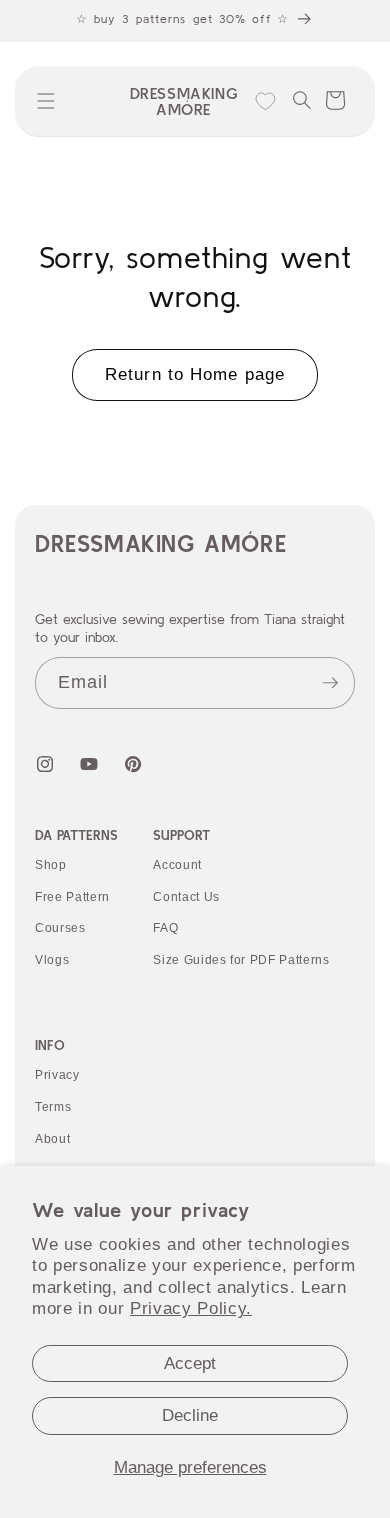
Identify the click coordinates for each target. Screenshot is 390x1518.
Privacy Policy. (191, 1308)
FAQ (165, 928)
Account (177, 865)
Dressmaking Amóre (160, 543)
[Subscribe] (330, 683)
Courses (60, 928)
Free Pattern (72, 897)
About (52, 1139)
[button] (46, 101)
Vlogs (52, 960)
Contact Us (186, 897)
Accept (190, 1363)
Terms (53, 1107)
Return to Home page (195, 374)
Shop (51, 865)
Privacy (57, 1075)
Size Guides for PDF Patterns (241, 960)
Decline (190, 1415)
